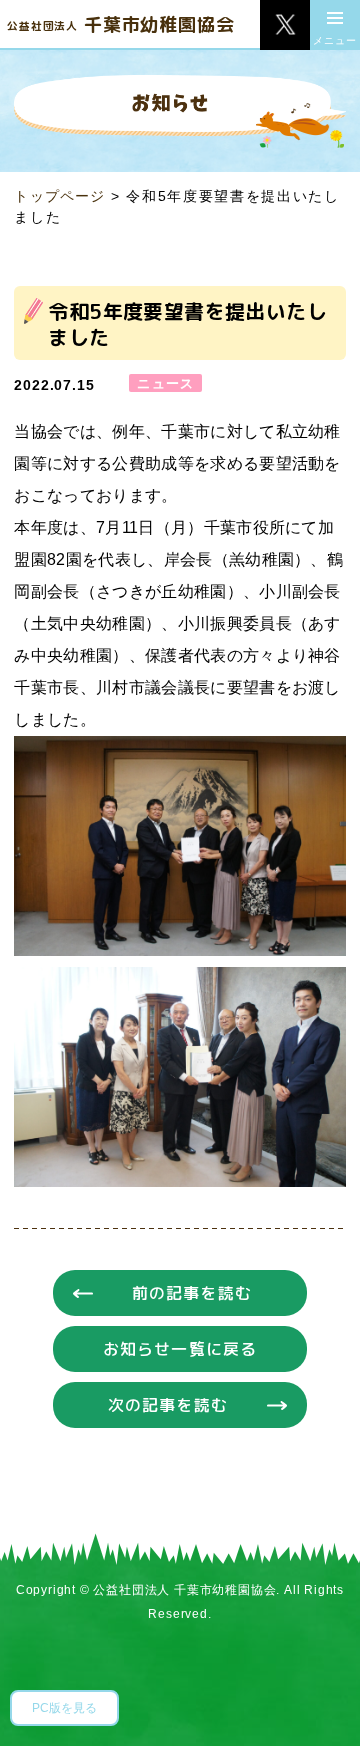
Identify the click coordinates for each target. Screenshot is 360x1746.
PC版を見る (64, 1708)
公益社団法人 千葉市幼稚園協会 (184, 1590)
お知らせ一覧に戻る (180, 1349)
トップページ (59, 196)
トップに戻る (315, 1701)
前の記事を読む (192, 1293)
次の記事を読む (168, 1405)
